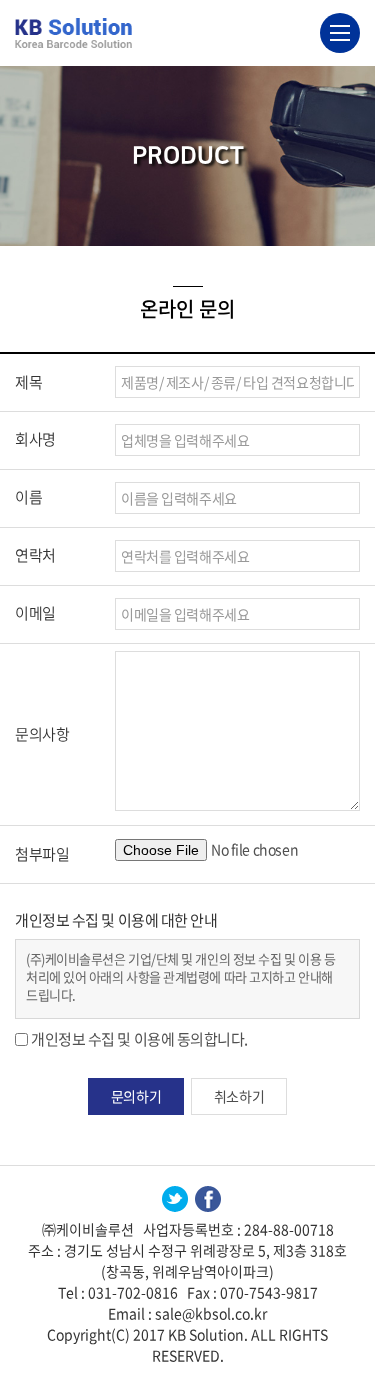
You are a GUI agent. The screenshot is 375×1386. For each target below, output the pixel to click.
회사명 (35, 439)
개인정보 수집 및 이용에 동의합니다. (139, 1039)
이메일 (35, 613)
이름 (28, 497)
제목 (28, 382)
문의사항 (42, 734)
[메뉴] (340, 33)
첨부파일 (42, 854)
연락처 (35, 555)
